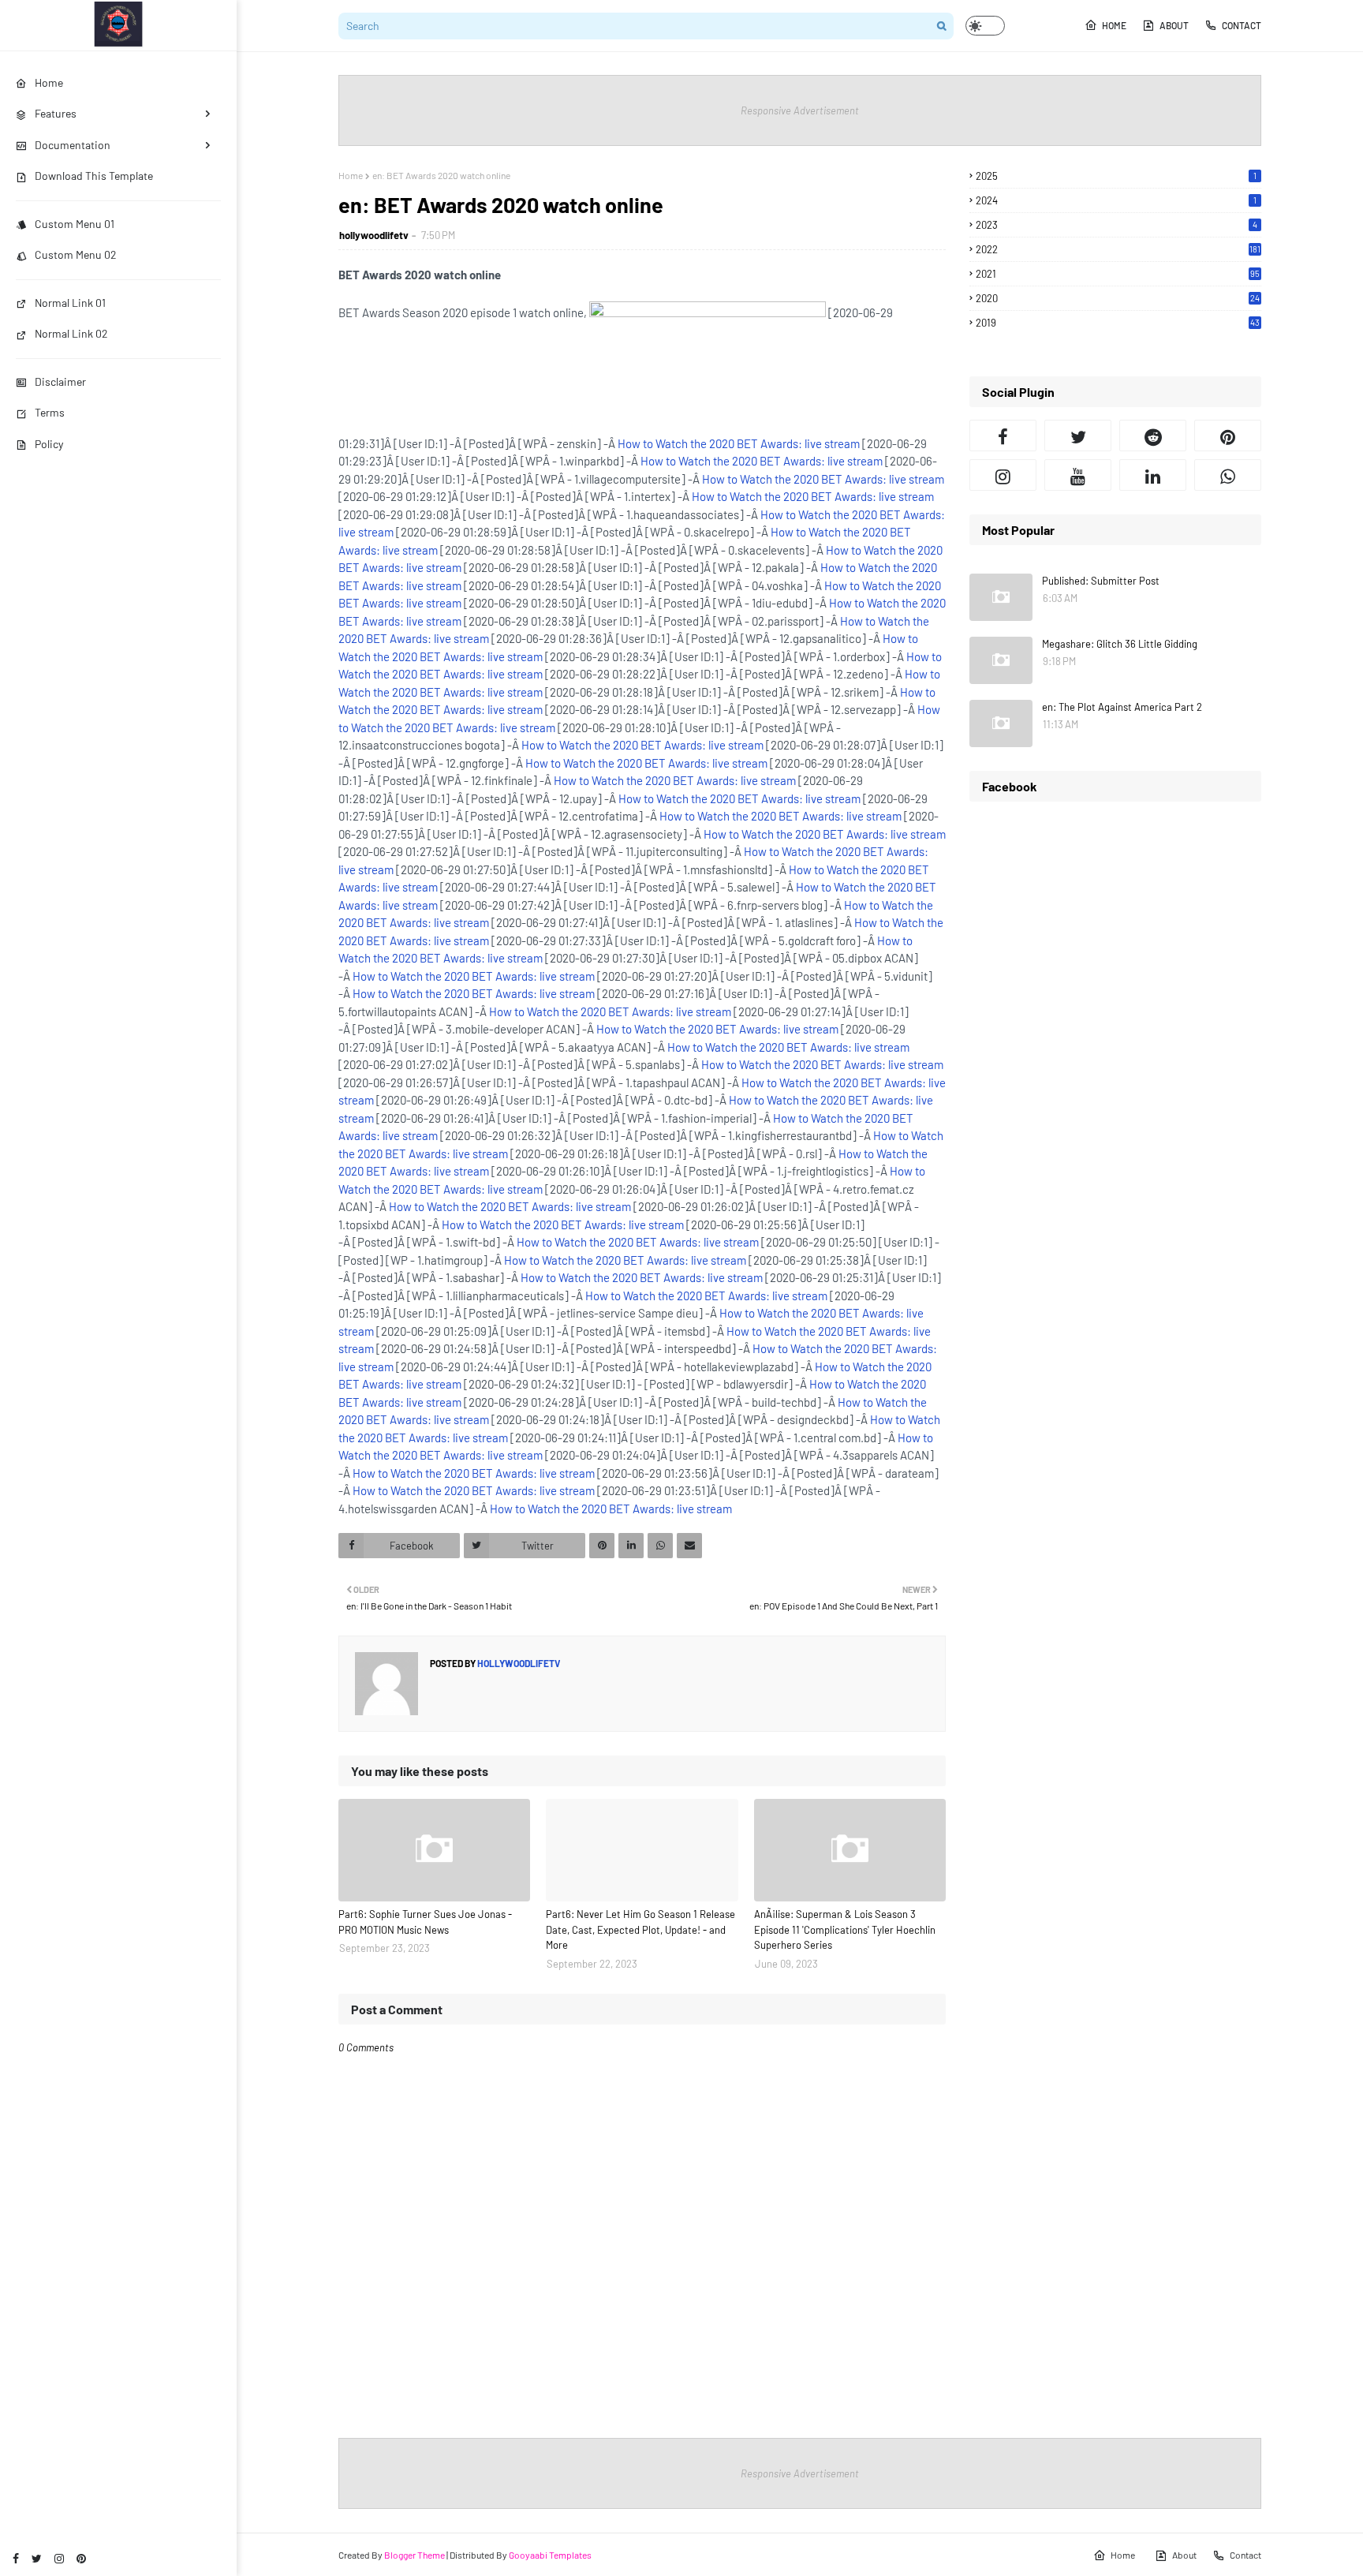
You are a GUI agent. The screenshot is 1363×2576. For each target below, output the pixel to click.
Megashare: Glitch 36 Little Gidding (1120, 644)
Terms (50, 412)
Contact (1242, 25)
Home (1114, 25)
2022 (1118, 249)
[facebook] (16, 2558)
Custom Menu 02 (76, 254)
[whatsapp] (1228, 475)
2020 (1118, 298)
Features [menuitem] (56, 113)
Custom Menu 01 (75, 224)
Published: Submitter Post (1101, 581)
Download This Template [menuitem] (94, 176)
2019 (1118, 323)
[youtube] (1078, 475)
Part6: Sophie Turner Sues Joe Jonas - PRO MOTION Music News (425, 1922)
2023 (1117, 225)
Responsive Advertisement (800, 110)
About (1174, 25)
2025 (1116, 176)
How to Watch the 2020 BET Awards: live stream (739, 443)
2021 (1118, 274)
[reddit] (1153, 436)
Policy (49, 444)
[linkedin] (1153, 475)
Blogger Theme (415, 2555)
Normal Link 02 (71, 333)
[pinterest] (81, 2558)
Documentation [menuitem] (73, 145)
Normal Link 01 (70, 303)
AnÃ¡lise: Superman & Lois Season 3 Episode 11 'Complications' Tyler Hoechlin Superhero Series (845, 1929)
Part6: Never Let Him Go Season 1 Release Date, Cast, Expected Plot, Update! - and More (640, 1929)
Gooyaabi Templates (550, 2555)
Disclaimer (60, 381)
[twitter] (37, 2558)
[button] (985, 26)
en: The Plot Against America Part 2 (1122, 707)
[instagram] (59, 2558)
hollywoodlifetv (374, 235)
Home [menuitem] (49, 82)
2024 (1116, 200)
